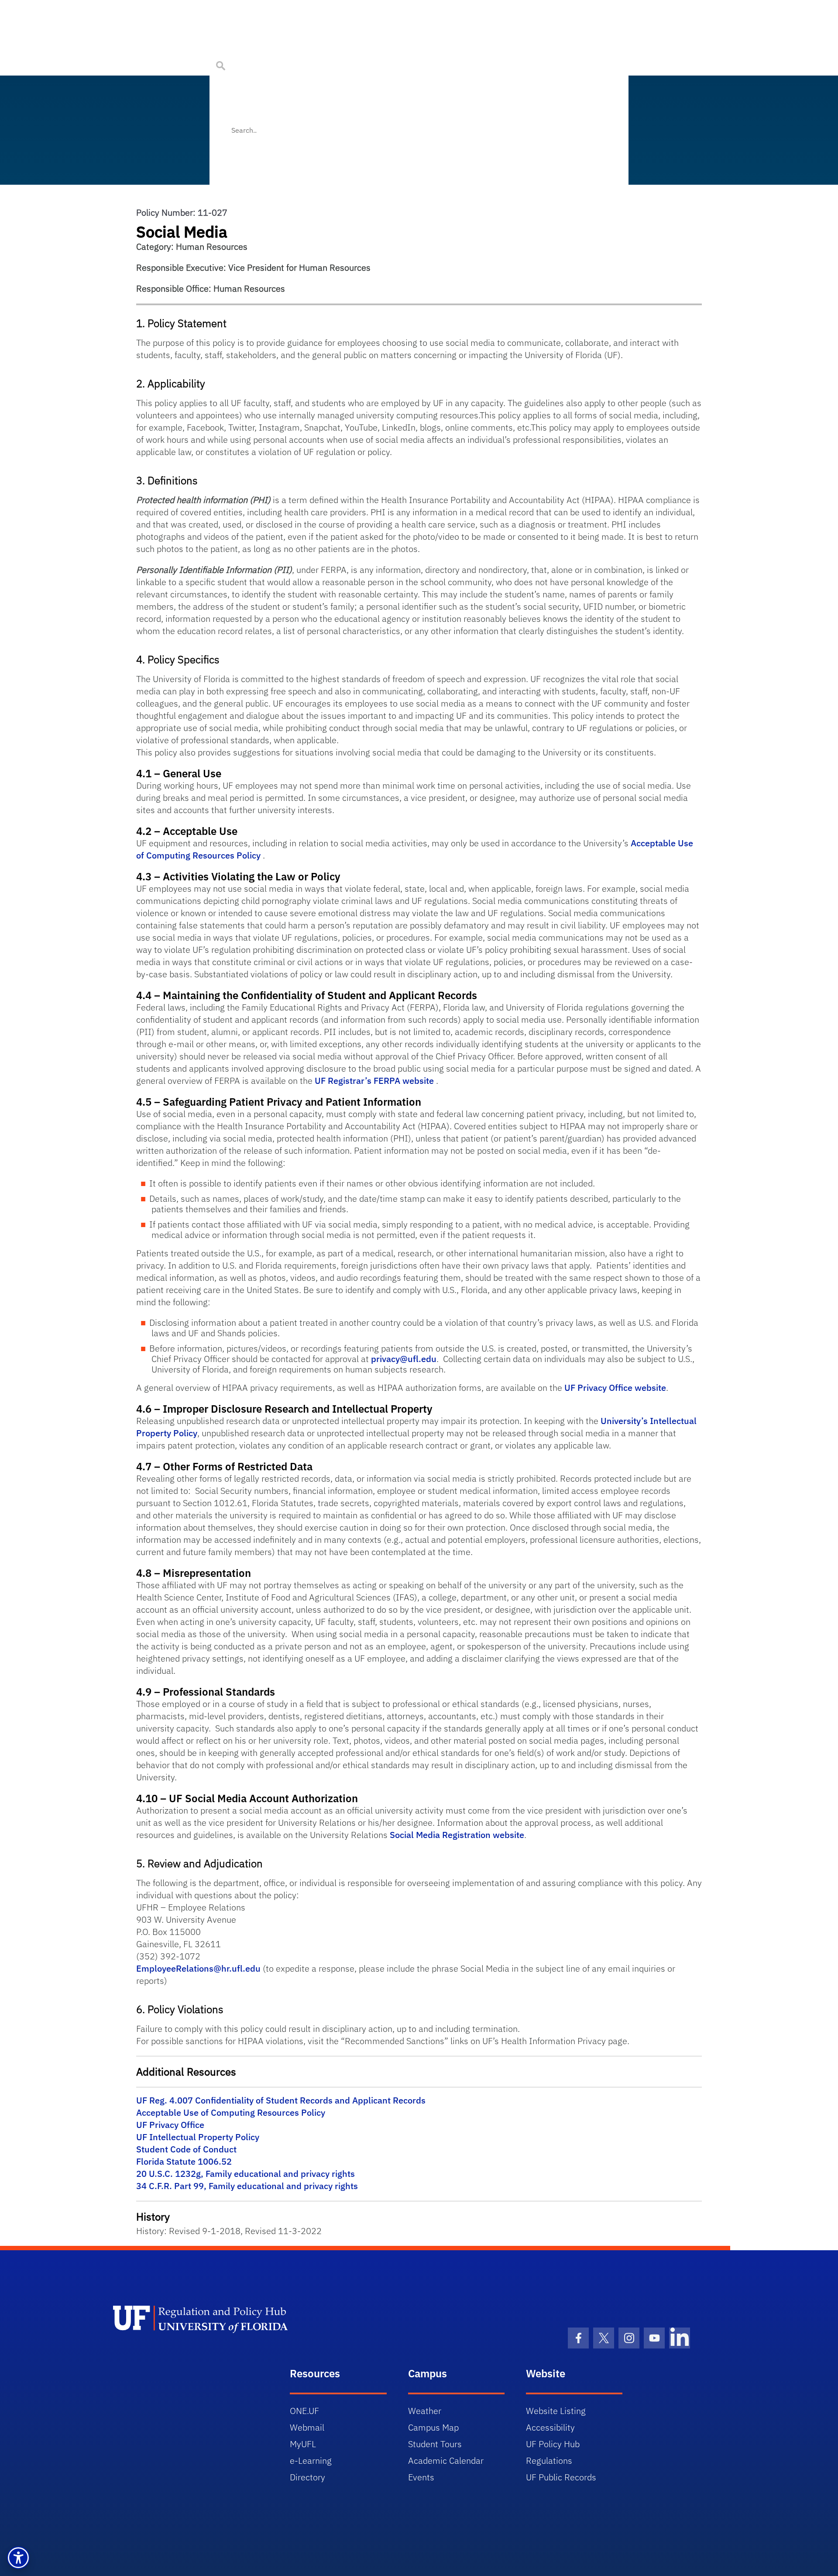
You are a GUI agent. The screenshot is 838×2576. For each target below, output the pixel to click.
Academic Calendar (446, 2460)
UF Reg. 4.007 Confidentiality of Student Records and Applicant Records (281, 2100)
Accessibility (550, 2427)
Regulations (549, 2460)
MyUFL (303, 2444)
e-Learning (311, 2460)
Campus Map (433, 2427)
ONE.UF (304, 2411)
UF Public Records (561, 2477)
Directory (307, 2477)
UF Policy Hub (553, 2444)
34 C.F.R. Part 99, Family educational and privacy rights (247, 2186)
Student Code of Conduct (186, 2149)
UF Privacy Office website (615, 1388)
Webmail (307, 2427)
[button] (18, 2558)
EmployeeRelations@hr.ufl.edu (198, 1968)
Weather (425, 2411)
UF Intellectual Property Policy (198, 2137)
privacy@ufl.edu (404, 1359)
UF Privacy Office (170, 2125)
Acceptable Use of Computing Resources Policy (231, 2112)
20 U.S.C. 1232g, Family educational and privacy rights (246, 2174)
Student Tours (435, 2444)
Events (421, 2477)
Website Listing (556, 2411)
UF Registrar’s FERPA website (374, 1081)
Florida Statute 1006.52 (184, 2161)
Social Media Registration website (457, 1835)
